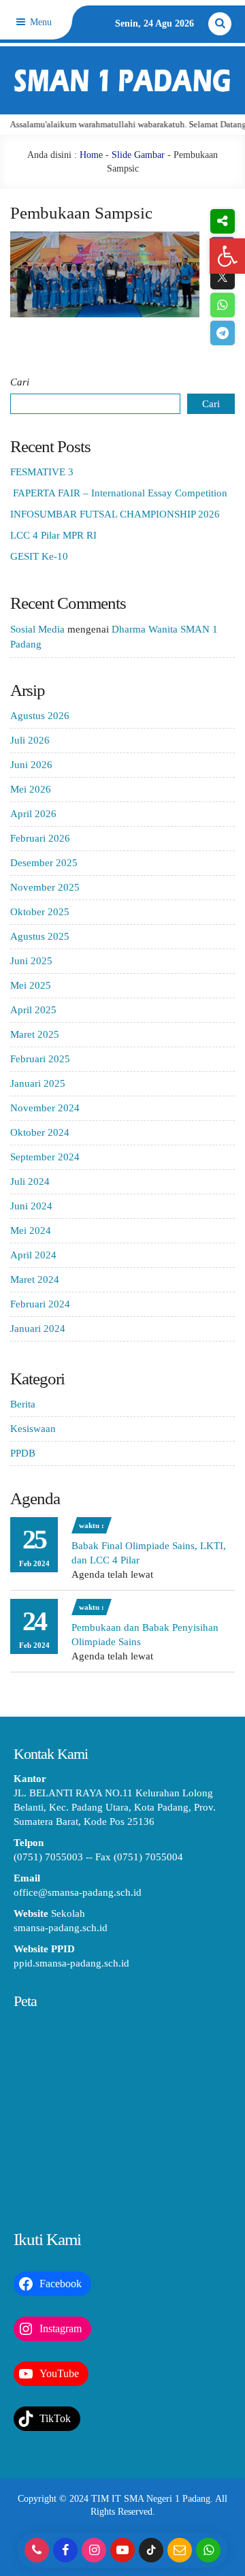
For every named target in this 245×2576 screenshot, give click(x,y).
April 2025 (33, 1010)
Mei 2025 (31, 985)
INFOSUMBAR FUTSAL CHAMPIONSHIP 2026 (115, 514)
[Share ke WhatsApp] (222, 305)
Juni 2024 (31, 1206)
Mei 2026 (31, 789)
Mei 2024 (31, 1230)
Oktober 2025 (40, 912)
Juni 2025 (31, 961)
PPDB (23, 1453)
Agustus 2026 (40, 716)
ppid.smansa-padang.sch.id (71, 1963)
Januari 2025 (38, 1083)
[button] (227, 256)
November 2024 (45, 1108)
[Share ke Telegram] (222, 333)
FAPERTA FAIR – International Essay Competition (119, 493)
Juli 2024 (30, 1181)
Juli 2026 (30, 740)
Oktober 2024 (40, 1132)
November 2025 (45, 887)
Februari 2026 (40, 838)
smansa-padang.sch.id (61, 1928)
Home (91, 155)
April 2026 (33, 814)
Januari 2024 (38, 1329)
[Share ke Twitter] (222, 277)
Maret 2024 (35, 1279)
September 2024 (45, 1157)
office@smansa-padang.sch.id (78, 1892)
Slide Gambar (138, 155)
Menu (39, 22)
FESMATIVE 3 (42, 472)
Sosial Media (37, 629)
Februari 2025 (40, 1059)
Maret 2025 (35, 1034)
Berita (23, 1404)
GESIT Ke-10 (39, 556)
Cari (20, 382)
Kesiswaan (33, 1429)
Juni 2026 (31, 765)
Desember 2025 (44, 863)
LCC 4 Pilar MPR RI (53, 535)
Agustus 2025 (40, 936)
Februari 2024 (40, 1304)
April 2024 (33, 1255)
